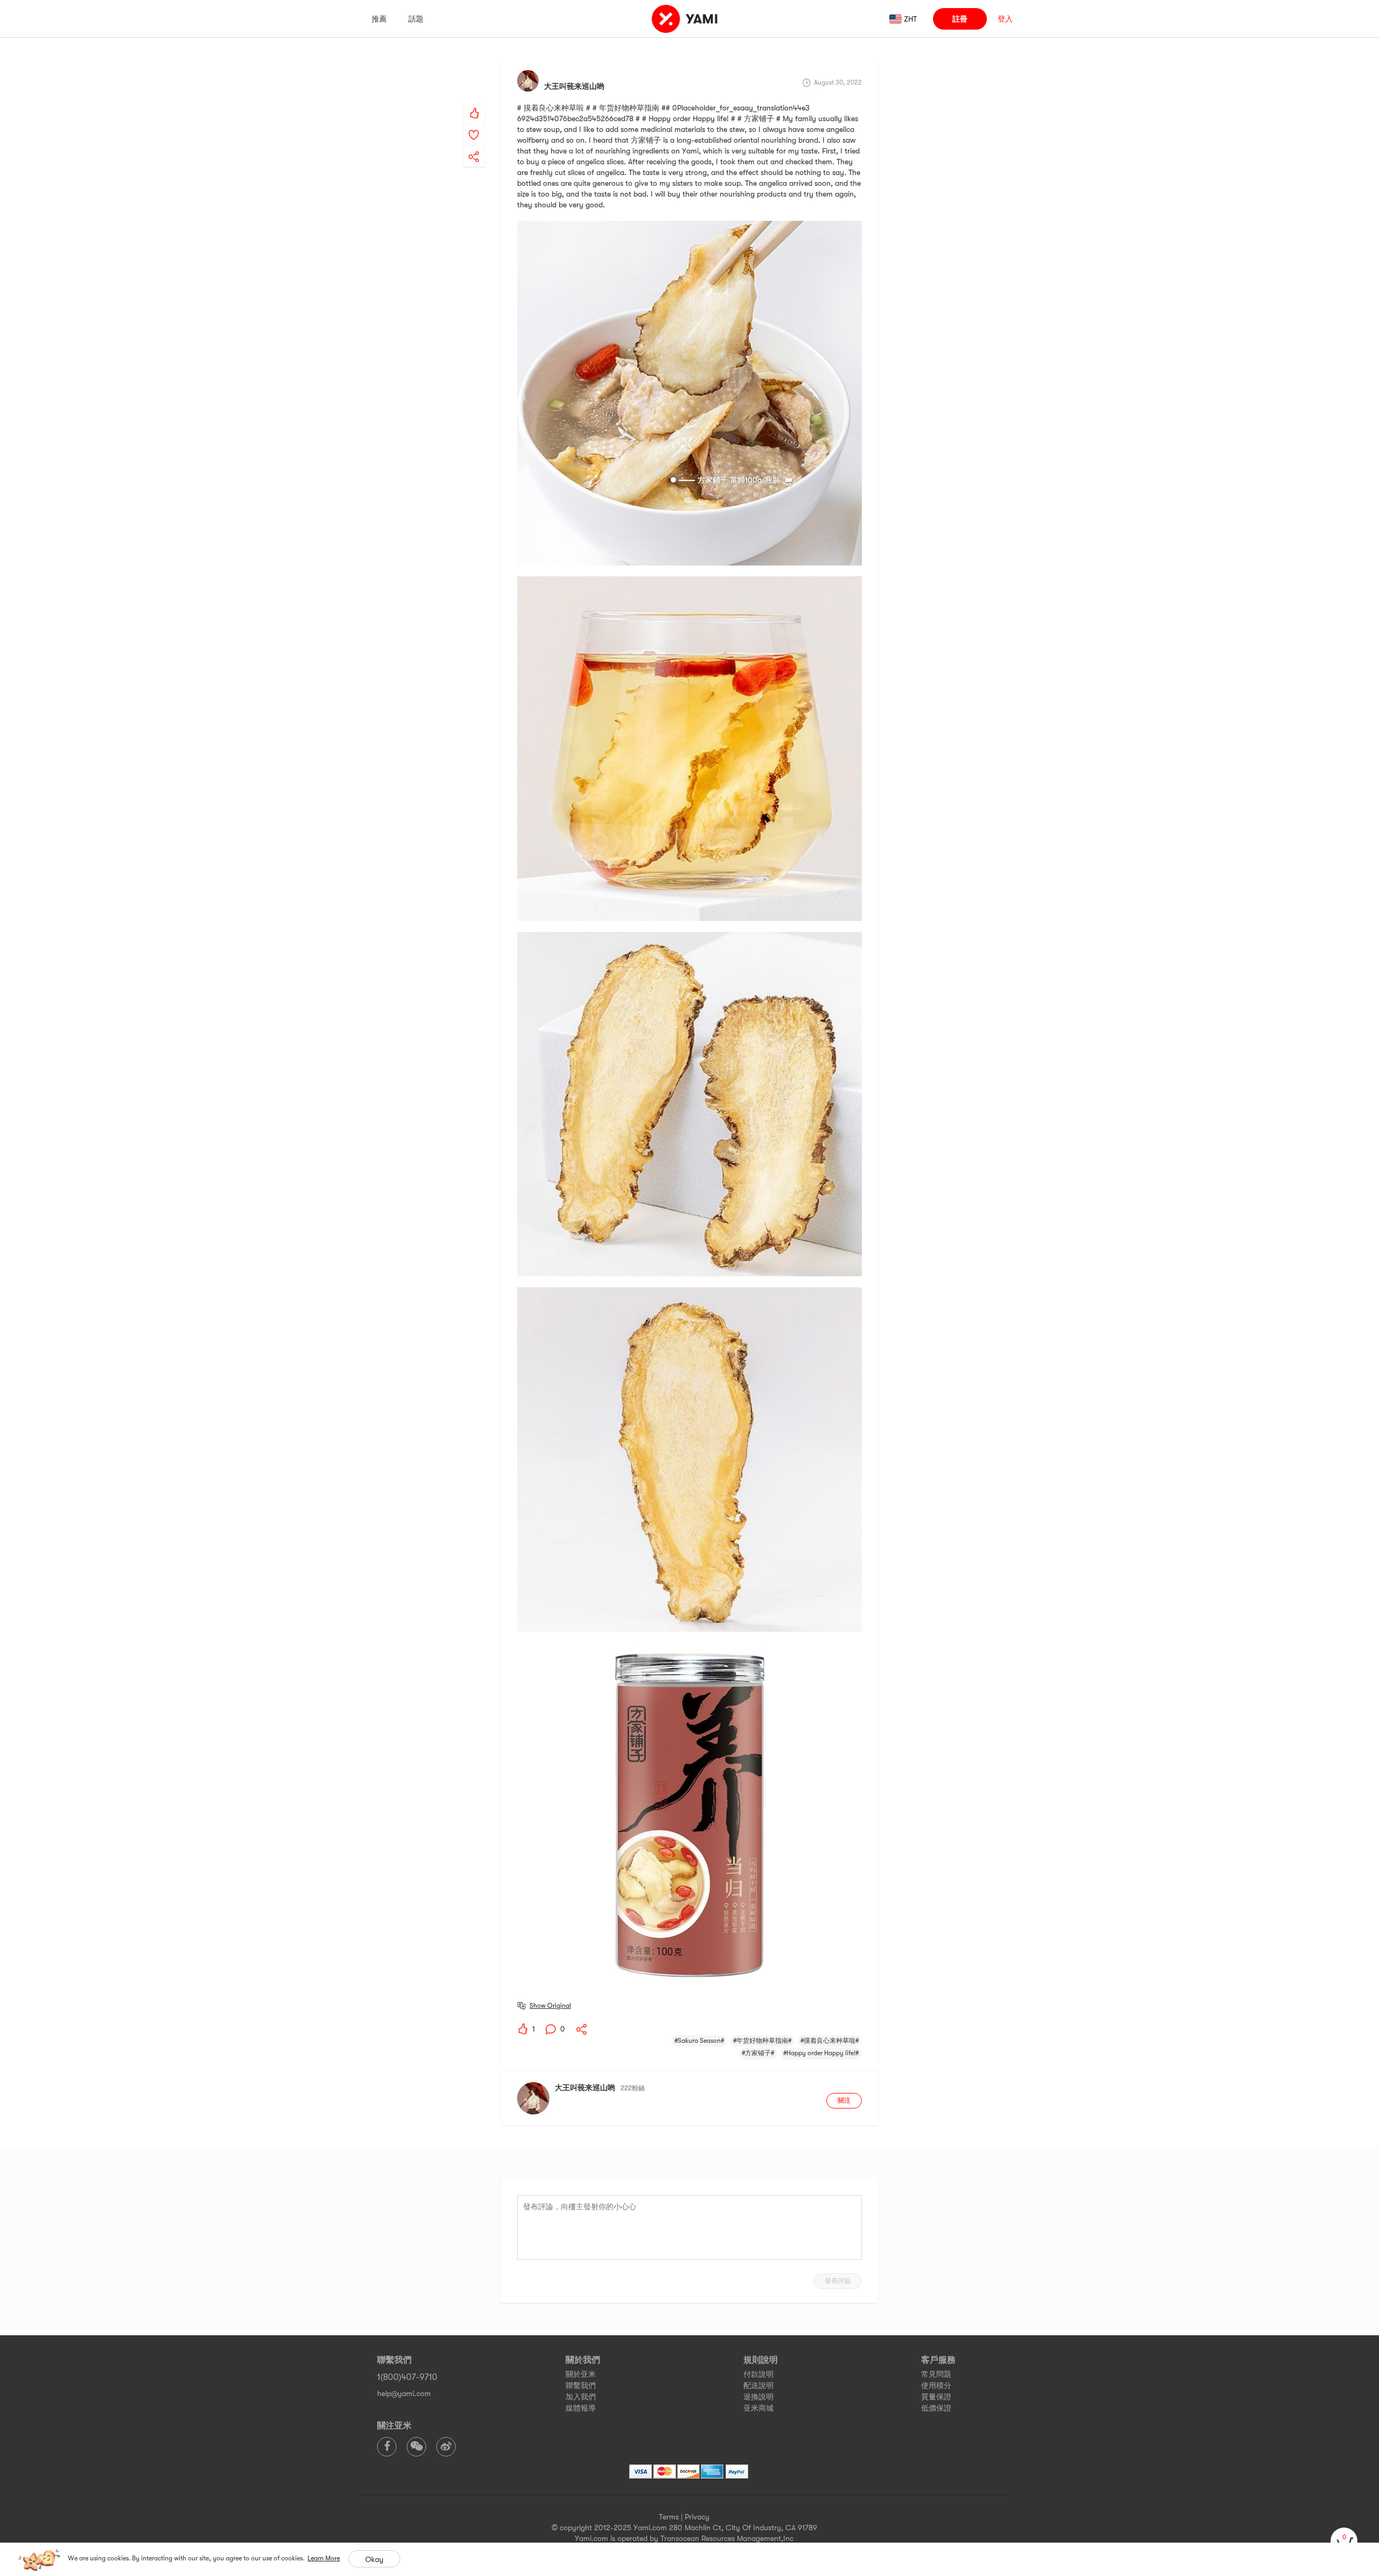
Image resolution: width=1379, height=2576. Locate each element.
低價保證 (936, 2408)
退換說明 (758, 2397)
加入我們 (581, 2397)
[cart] (1344, 2541)
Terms (669, 2517)
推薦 (379, 19)
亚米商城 (758, 2408)
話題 (416, 19)
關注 (844, 2100)
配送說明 (758, 2385)
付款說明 (758, 2374)
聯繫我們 (581, 2385)
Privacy (697, 2517)
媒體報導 (581, 2408)
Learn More (324, 2558)
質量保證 (936, 2397)
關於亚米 (581, 2374)
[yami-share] (474, 146)
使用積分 (936, 2385)
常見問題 (936, 2374)
